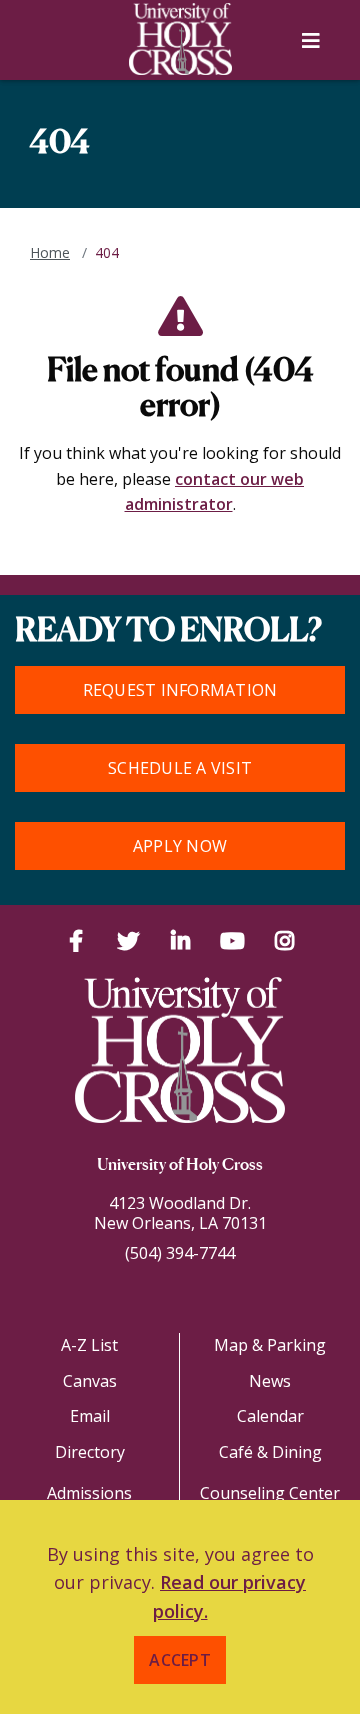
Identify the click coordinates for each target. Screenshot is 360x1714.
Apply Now (180, 846)
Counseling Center (270, 1493)
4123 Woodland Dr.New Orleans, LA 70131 (180, 1213)
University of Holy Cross (180, 1166)
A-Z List (89, 1345)
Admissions (89, 1493)
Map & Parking (270, 1345)
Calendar (270, 1416)
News (270, 1381)
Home (50, 252)
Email (90, 1416)
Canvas (90, 1381)
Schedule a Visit (180, 768)
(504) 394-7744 (180, 1253)
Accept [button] (180, 1660)
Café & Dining (270, 1452)
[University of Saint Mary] (180, 39)
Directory (90, 1452)
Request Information (180, 690)
